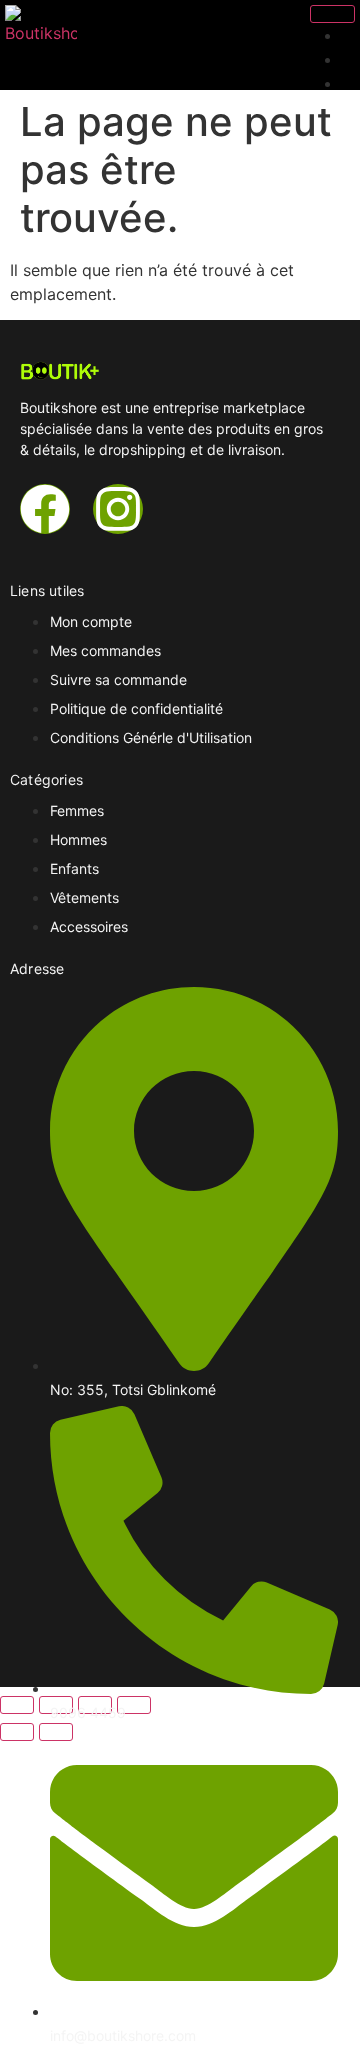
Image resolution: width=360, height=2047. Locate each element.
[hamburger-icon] (332, 14)
